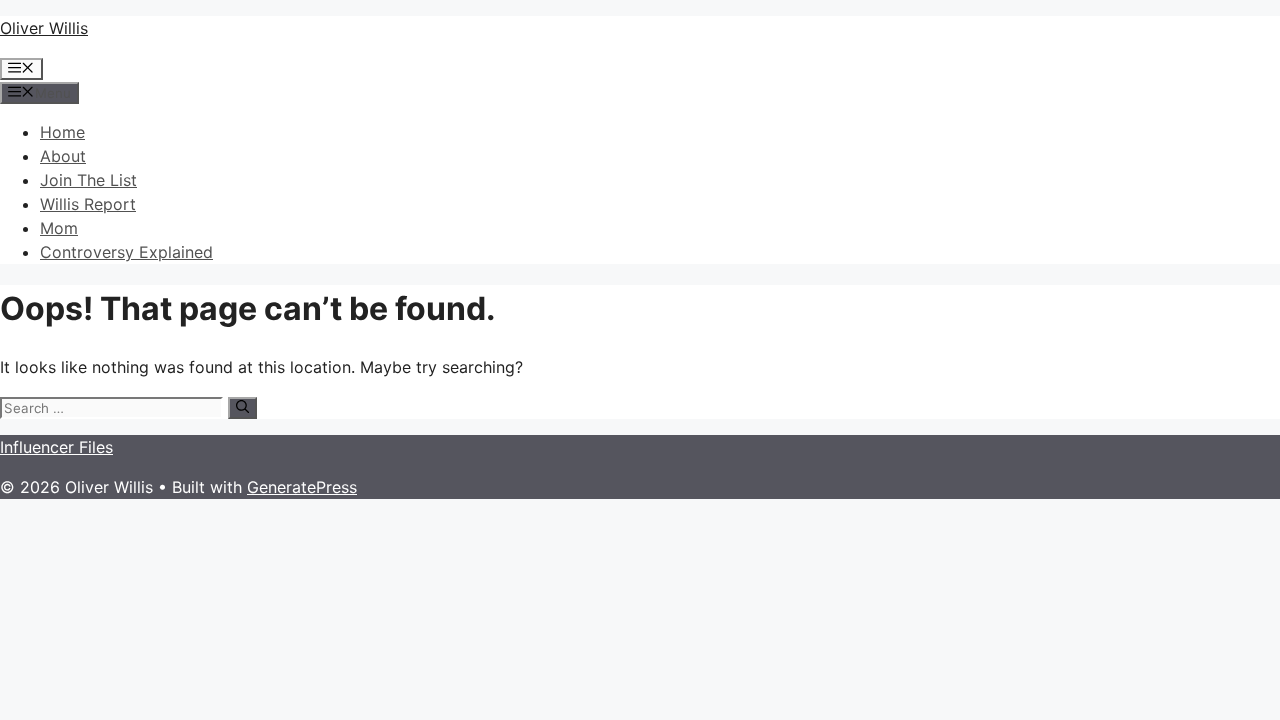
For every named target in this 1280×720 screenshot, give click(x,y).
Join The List (88, 180)
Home (62, 132)
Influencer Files (56, 447)
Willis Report (88, 204)
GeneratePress (302, 487)
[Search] (242, 408)
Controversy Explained (126, 252)
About (63, 156)
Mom (59, 228)
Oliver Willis (44, 28)
